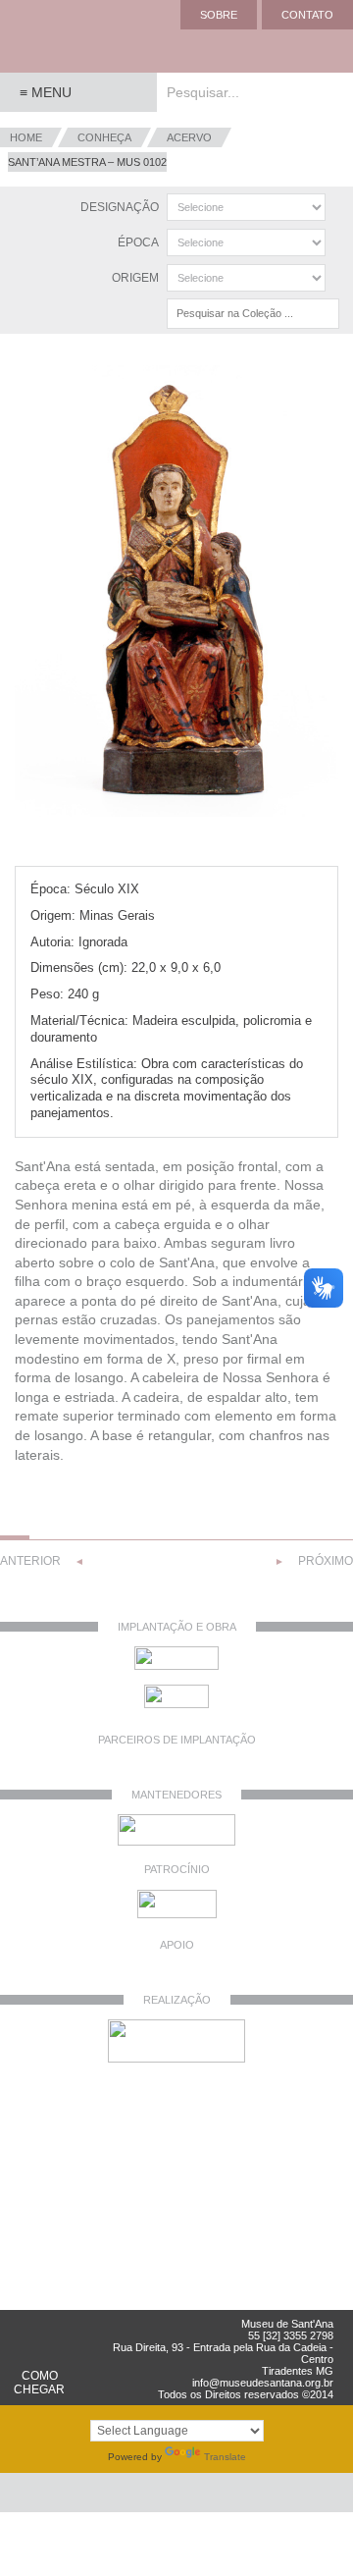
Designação (120, 207)
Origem (135, 278)
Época (138, 242)
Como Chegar (39, 2383)
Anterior (30, 1561)
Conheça (104, 137)
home (26, 137)
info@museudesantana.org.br (263, 2383)
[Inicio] (78, 37)
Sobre (219, 15)
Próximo (326, 1561)
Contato (307, 15)
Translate (225, 2457)
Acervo (189, 137)
